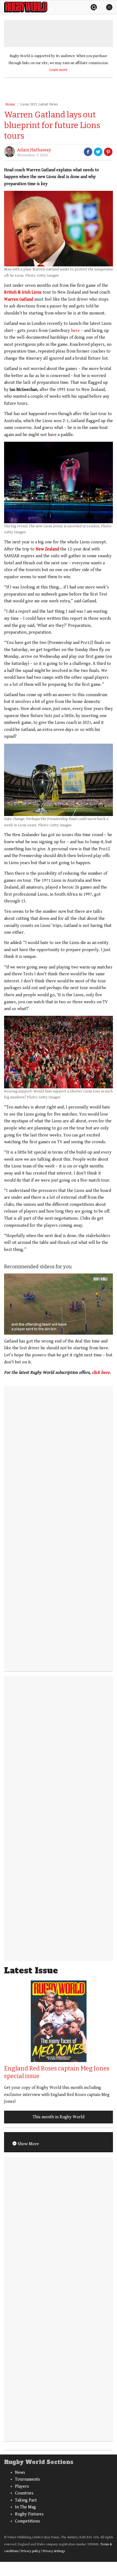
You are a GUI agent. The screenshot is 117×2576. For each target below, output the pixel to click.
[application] (59, 1304)
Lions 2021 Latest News (39, 104)
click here (101, 1373)
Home (10, 104)
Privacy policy (31, 2551)
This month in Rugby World (59, 2117)
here (75, 331)
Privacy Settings (54, 2551)
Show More (28, 2144)
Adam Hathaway (34, 150)
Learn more (59, 70)
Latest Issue (31, 1971)
